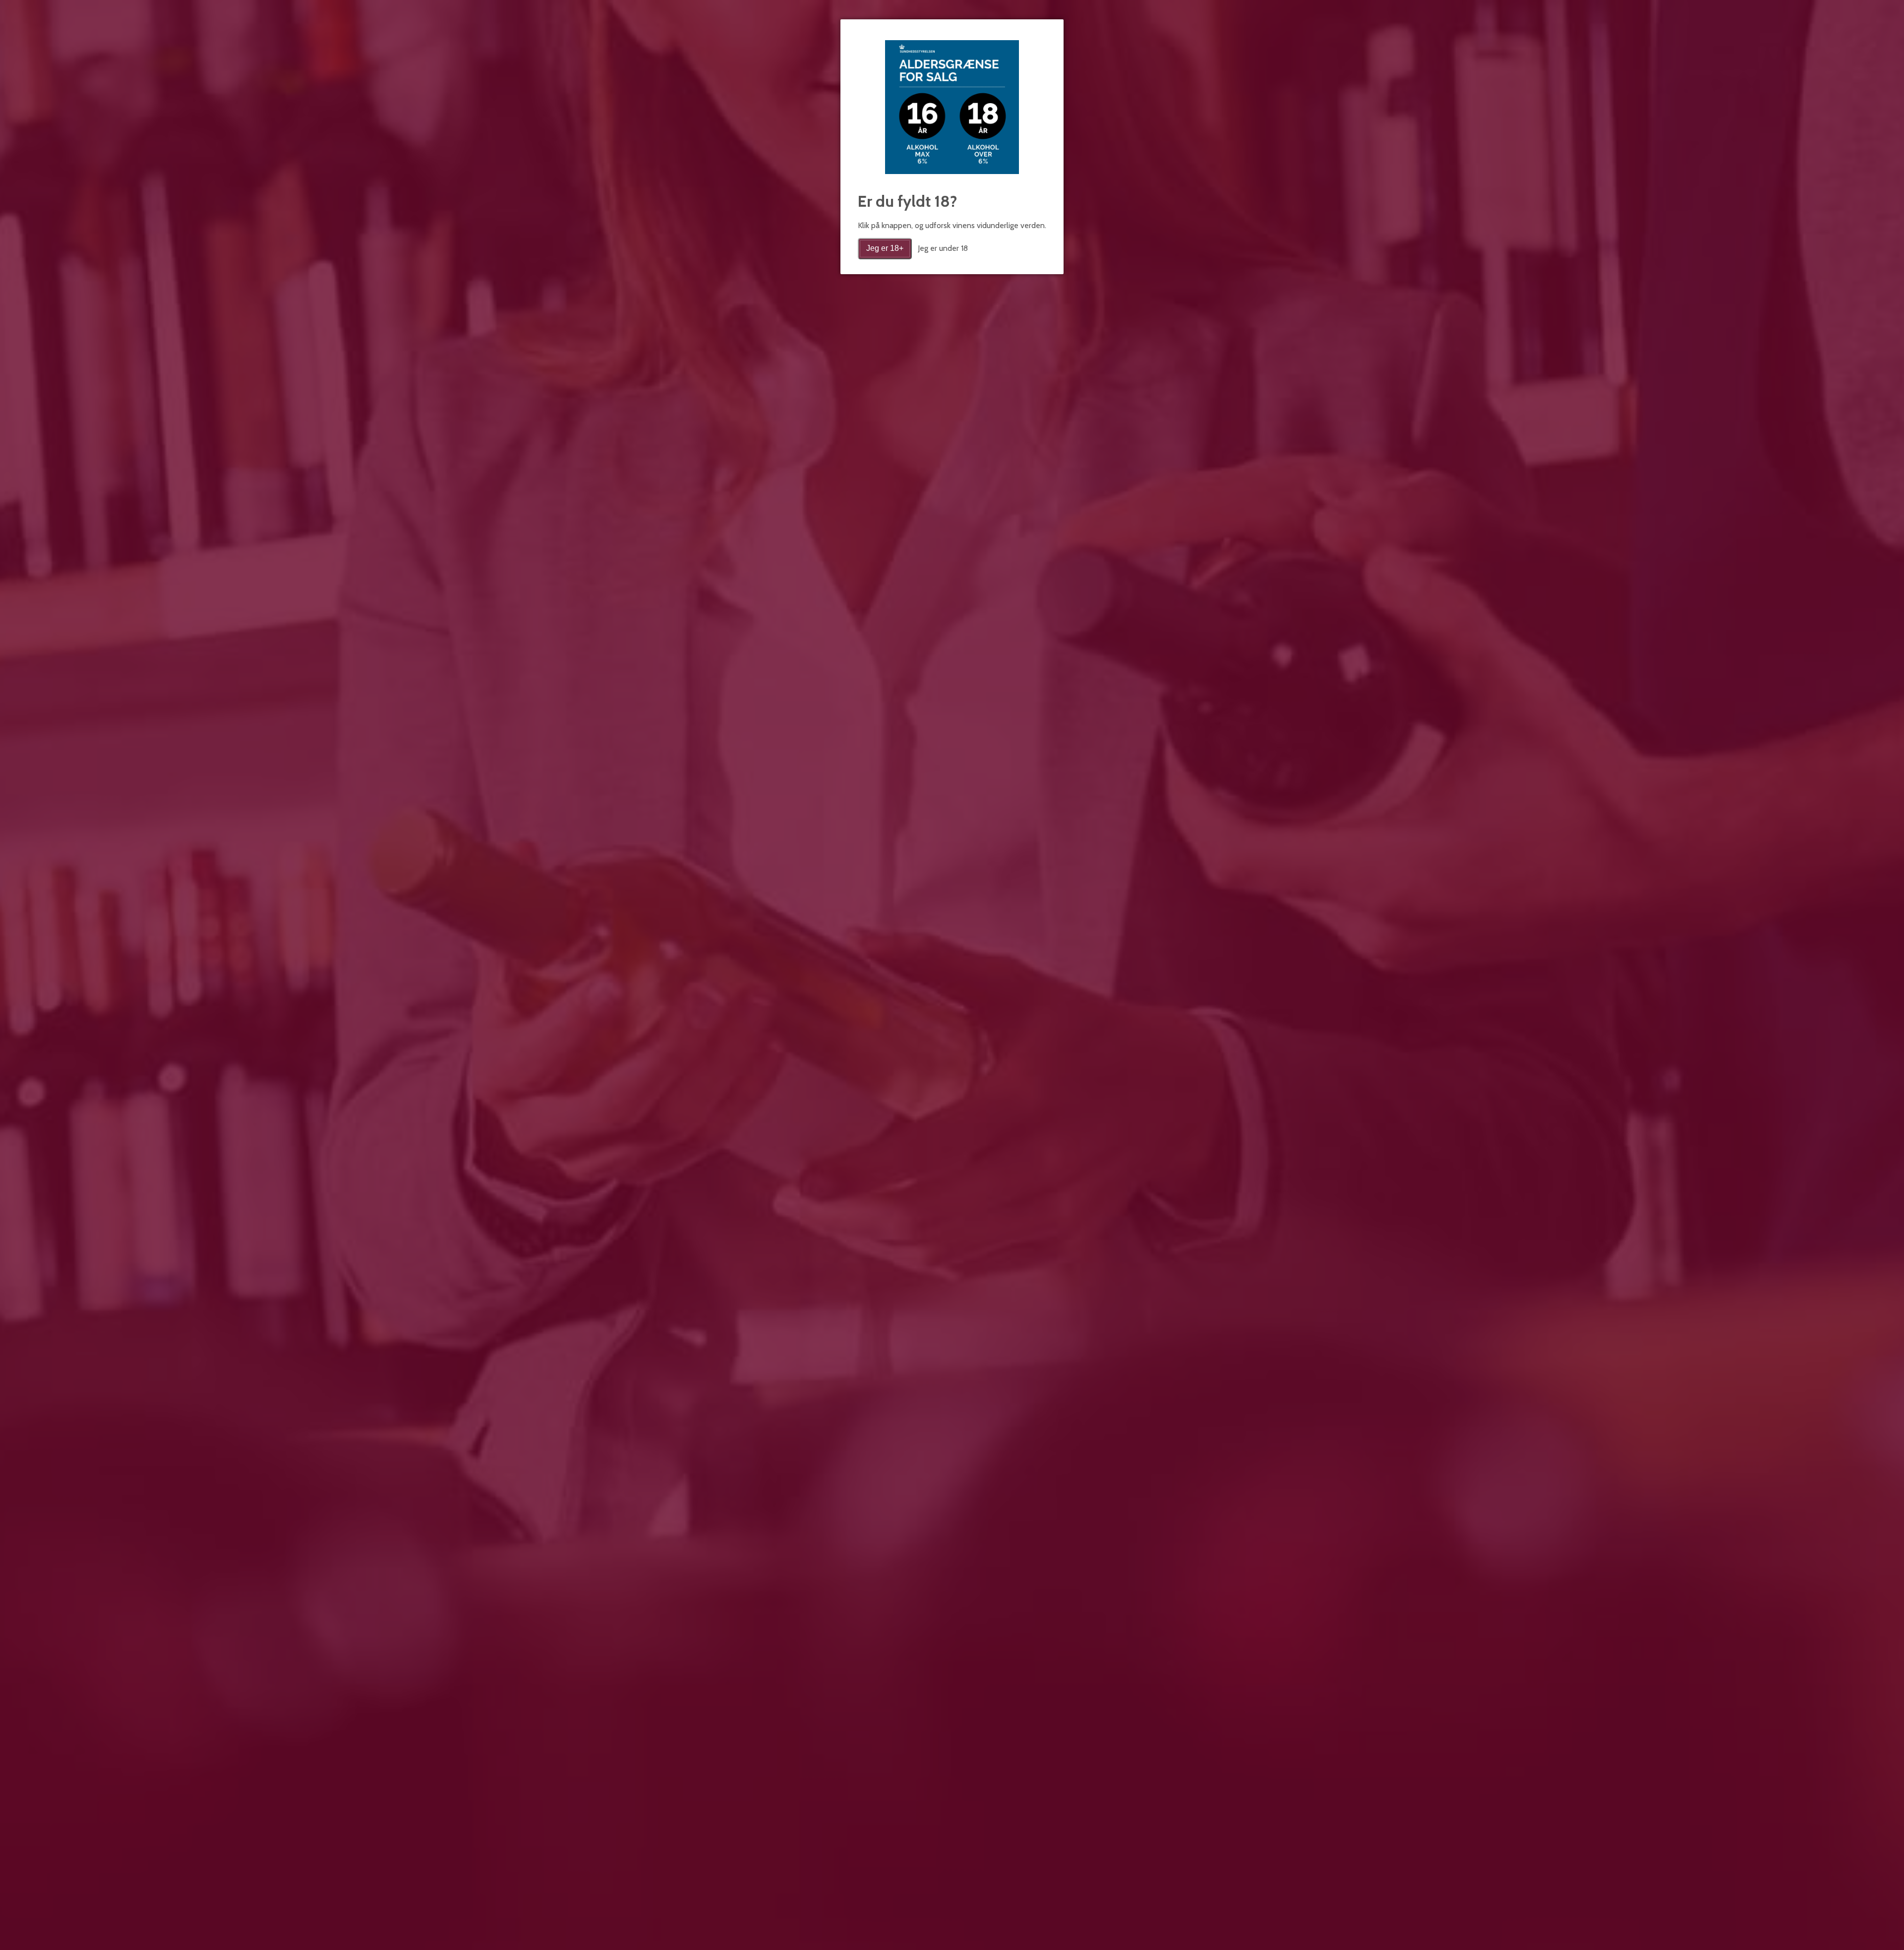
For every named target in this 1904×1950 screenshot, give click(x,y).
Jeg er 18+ (885, 248)
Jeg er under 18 (943, 248)
